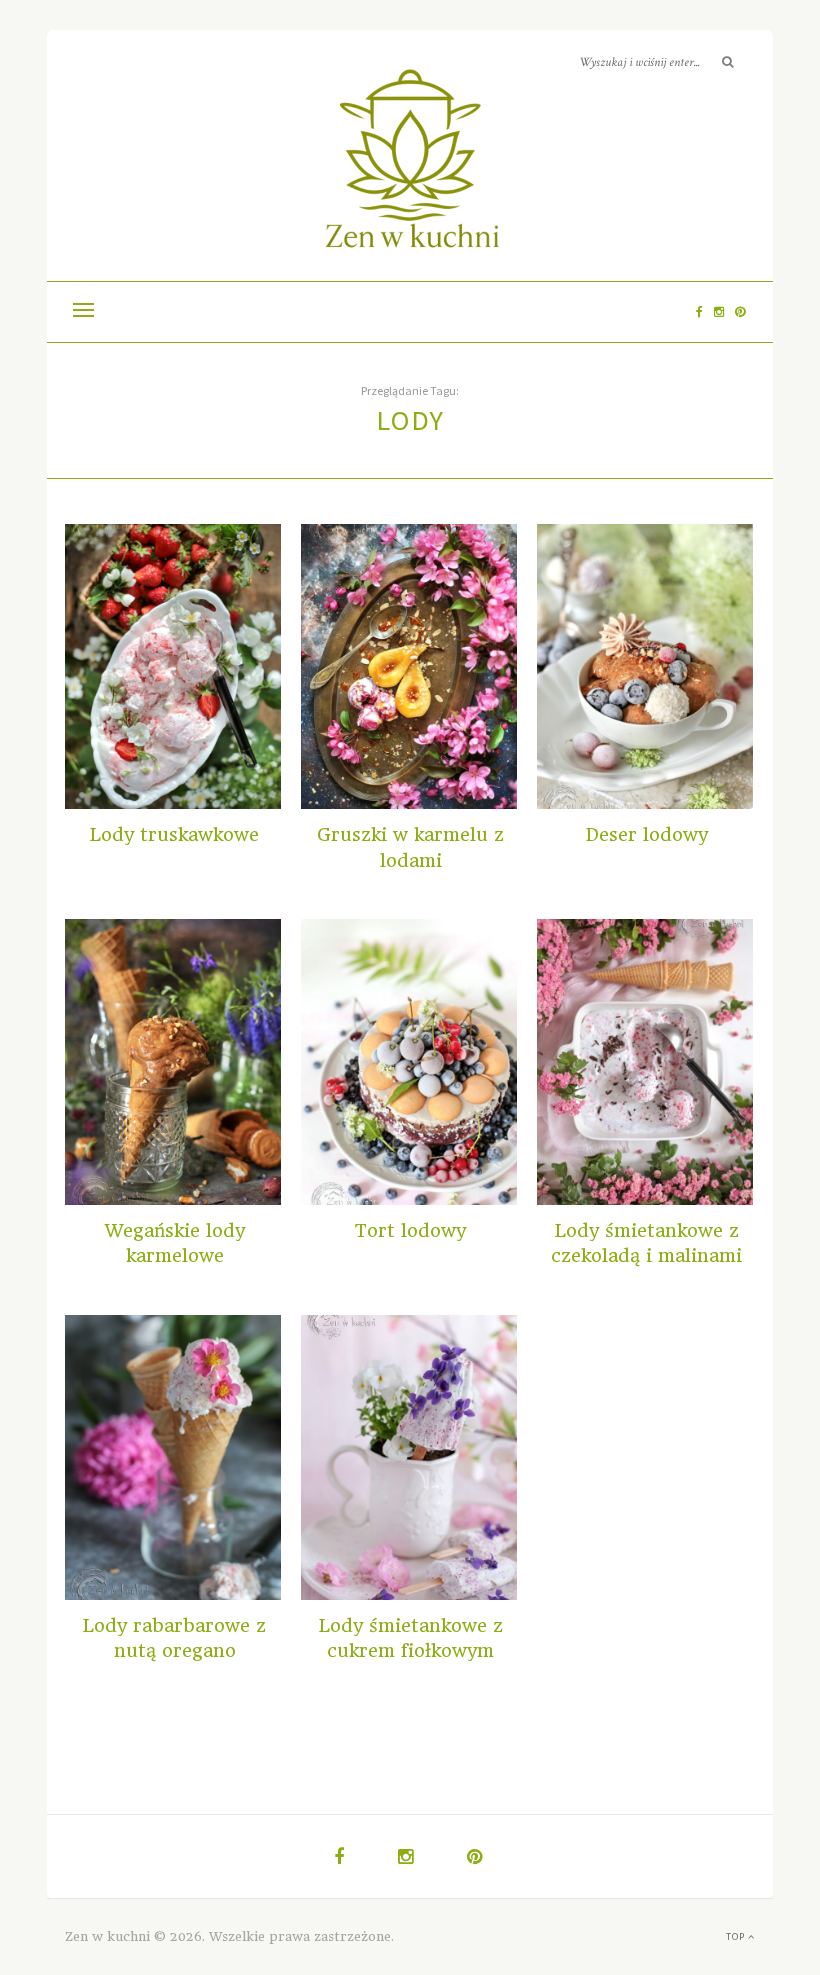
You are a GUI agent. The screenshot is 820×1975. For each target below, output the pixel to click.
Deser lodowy (647, 834)
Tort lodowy (410, 1230)
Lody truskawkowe (174, 834)
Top (737, 1936)
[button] (83, 312)
